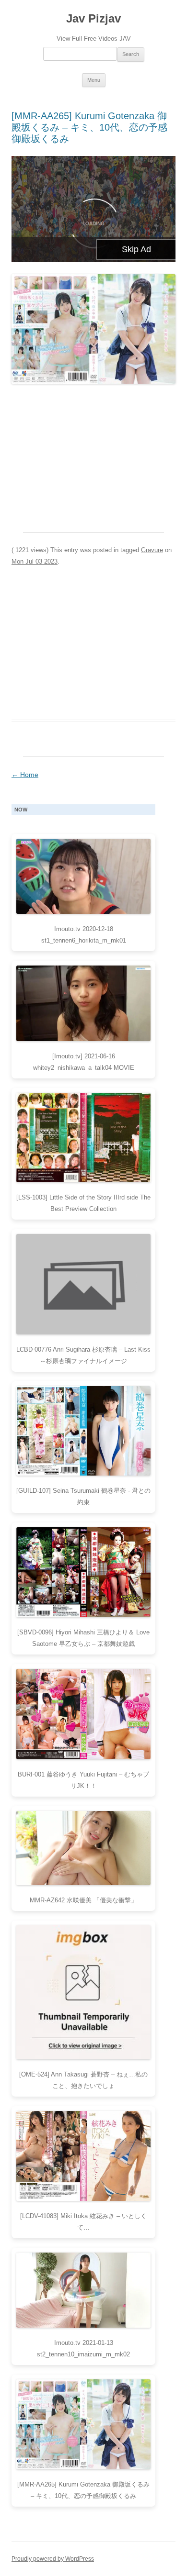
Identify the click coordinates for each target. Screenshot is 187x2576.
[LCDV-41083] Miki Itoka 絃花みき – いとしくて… (83, 2222)
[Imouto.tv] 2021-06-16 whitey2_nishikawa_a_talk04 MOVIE (84, 1062)
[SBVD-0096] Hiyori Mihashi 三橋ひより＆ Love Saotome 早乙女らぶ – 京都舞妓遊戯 (83, 1638)
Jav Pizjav (93, 18)
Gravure (152, 550)
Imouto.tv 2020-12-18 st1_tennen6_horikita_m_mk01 (84, 935)
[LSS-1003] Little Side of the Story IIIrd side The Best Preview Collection (83, 1203)
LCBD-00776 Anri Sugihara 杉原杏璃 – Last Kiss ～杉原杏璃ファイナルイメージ (83, 1355)
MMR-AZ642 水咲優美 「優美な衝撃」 (83, 1900)
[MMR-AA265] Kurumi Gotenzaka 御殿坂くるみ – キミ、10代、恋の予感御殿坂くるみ (89, 127)
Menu (94, 80)
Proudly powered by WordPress (53, 2559)
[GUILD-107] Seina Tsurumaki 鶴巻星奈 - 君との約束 (83, 1496)
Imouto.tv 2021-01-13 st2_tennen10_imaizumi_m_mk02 (83, 2348)
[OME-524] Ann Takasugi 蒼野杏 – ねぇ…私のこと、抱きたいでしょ (83, 2080)
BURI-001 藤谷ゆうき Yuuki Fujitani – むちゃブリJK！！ (83, 1780)
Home (25, 775)
